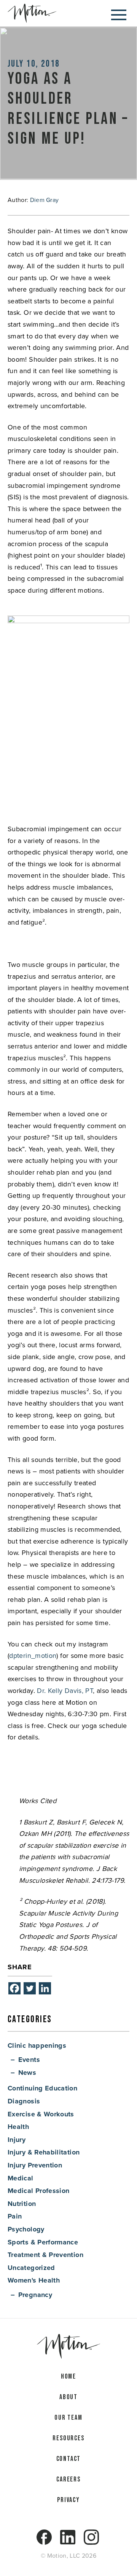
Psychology (26, 2229)
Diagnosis (24, 2101)
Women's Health (34, 2280)
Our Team (68, 2418)
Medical (21, 2178)
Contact (69, 2459)
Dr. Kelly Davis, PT (65, 1690)
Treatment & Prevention (45, 2255)
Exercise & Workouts (41, 2114)
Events (29, 2060)
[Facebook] (14, 1988)
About (68, 2397)
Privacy (68, 2500)
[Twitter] (30, 1988)
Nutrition (22, 2204)
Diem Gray (45, 200)
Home (68, 2376)
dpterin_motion (33, 1655)
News (27, 2073)
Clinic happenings (37, 2045)
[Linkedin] (45, 1988)
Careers (68, 2479)
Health (18, 2127)
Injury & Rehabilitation (44, 2152)
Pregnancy (35, 2295)
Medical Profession (38, 2191)
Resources (68, 2438)
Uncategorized (31, 2268)
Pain (15, 2216)
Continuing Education (42, 2088)
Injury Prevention (35, 2165)
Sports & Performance (43, 2242)
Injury (17, 2140)
